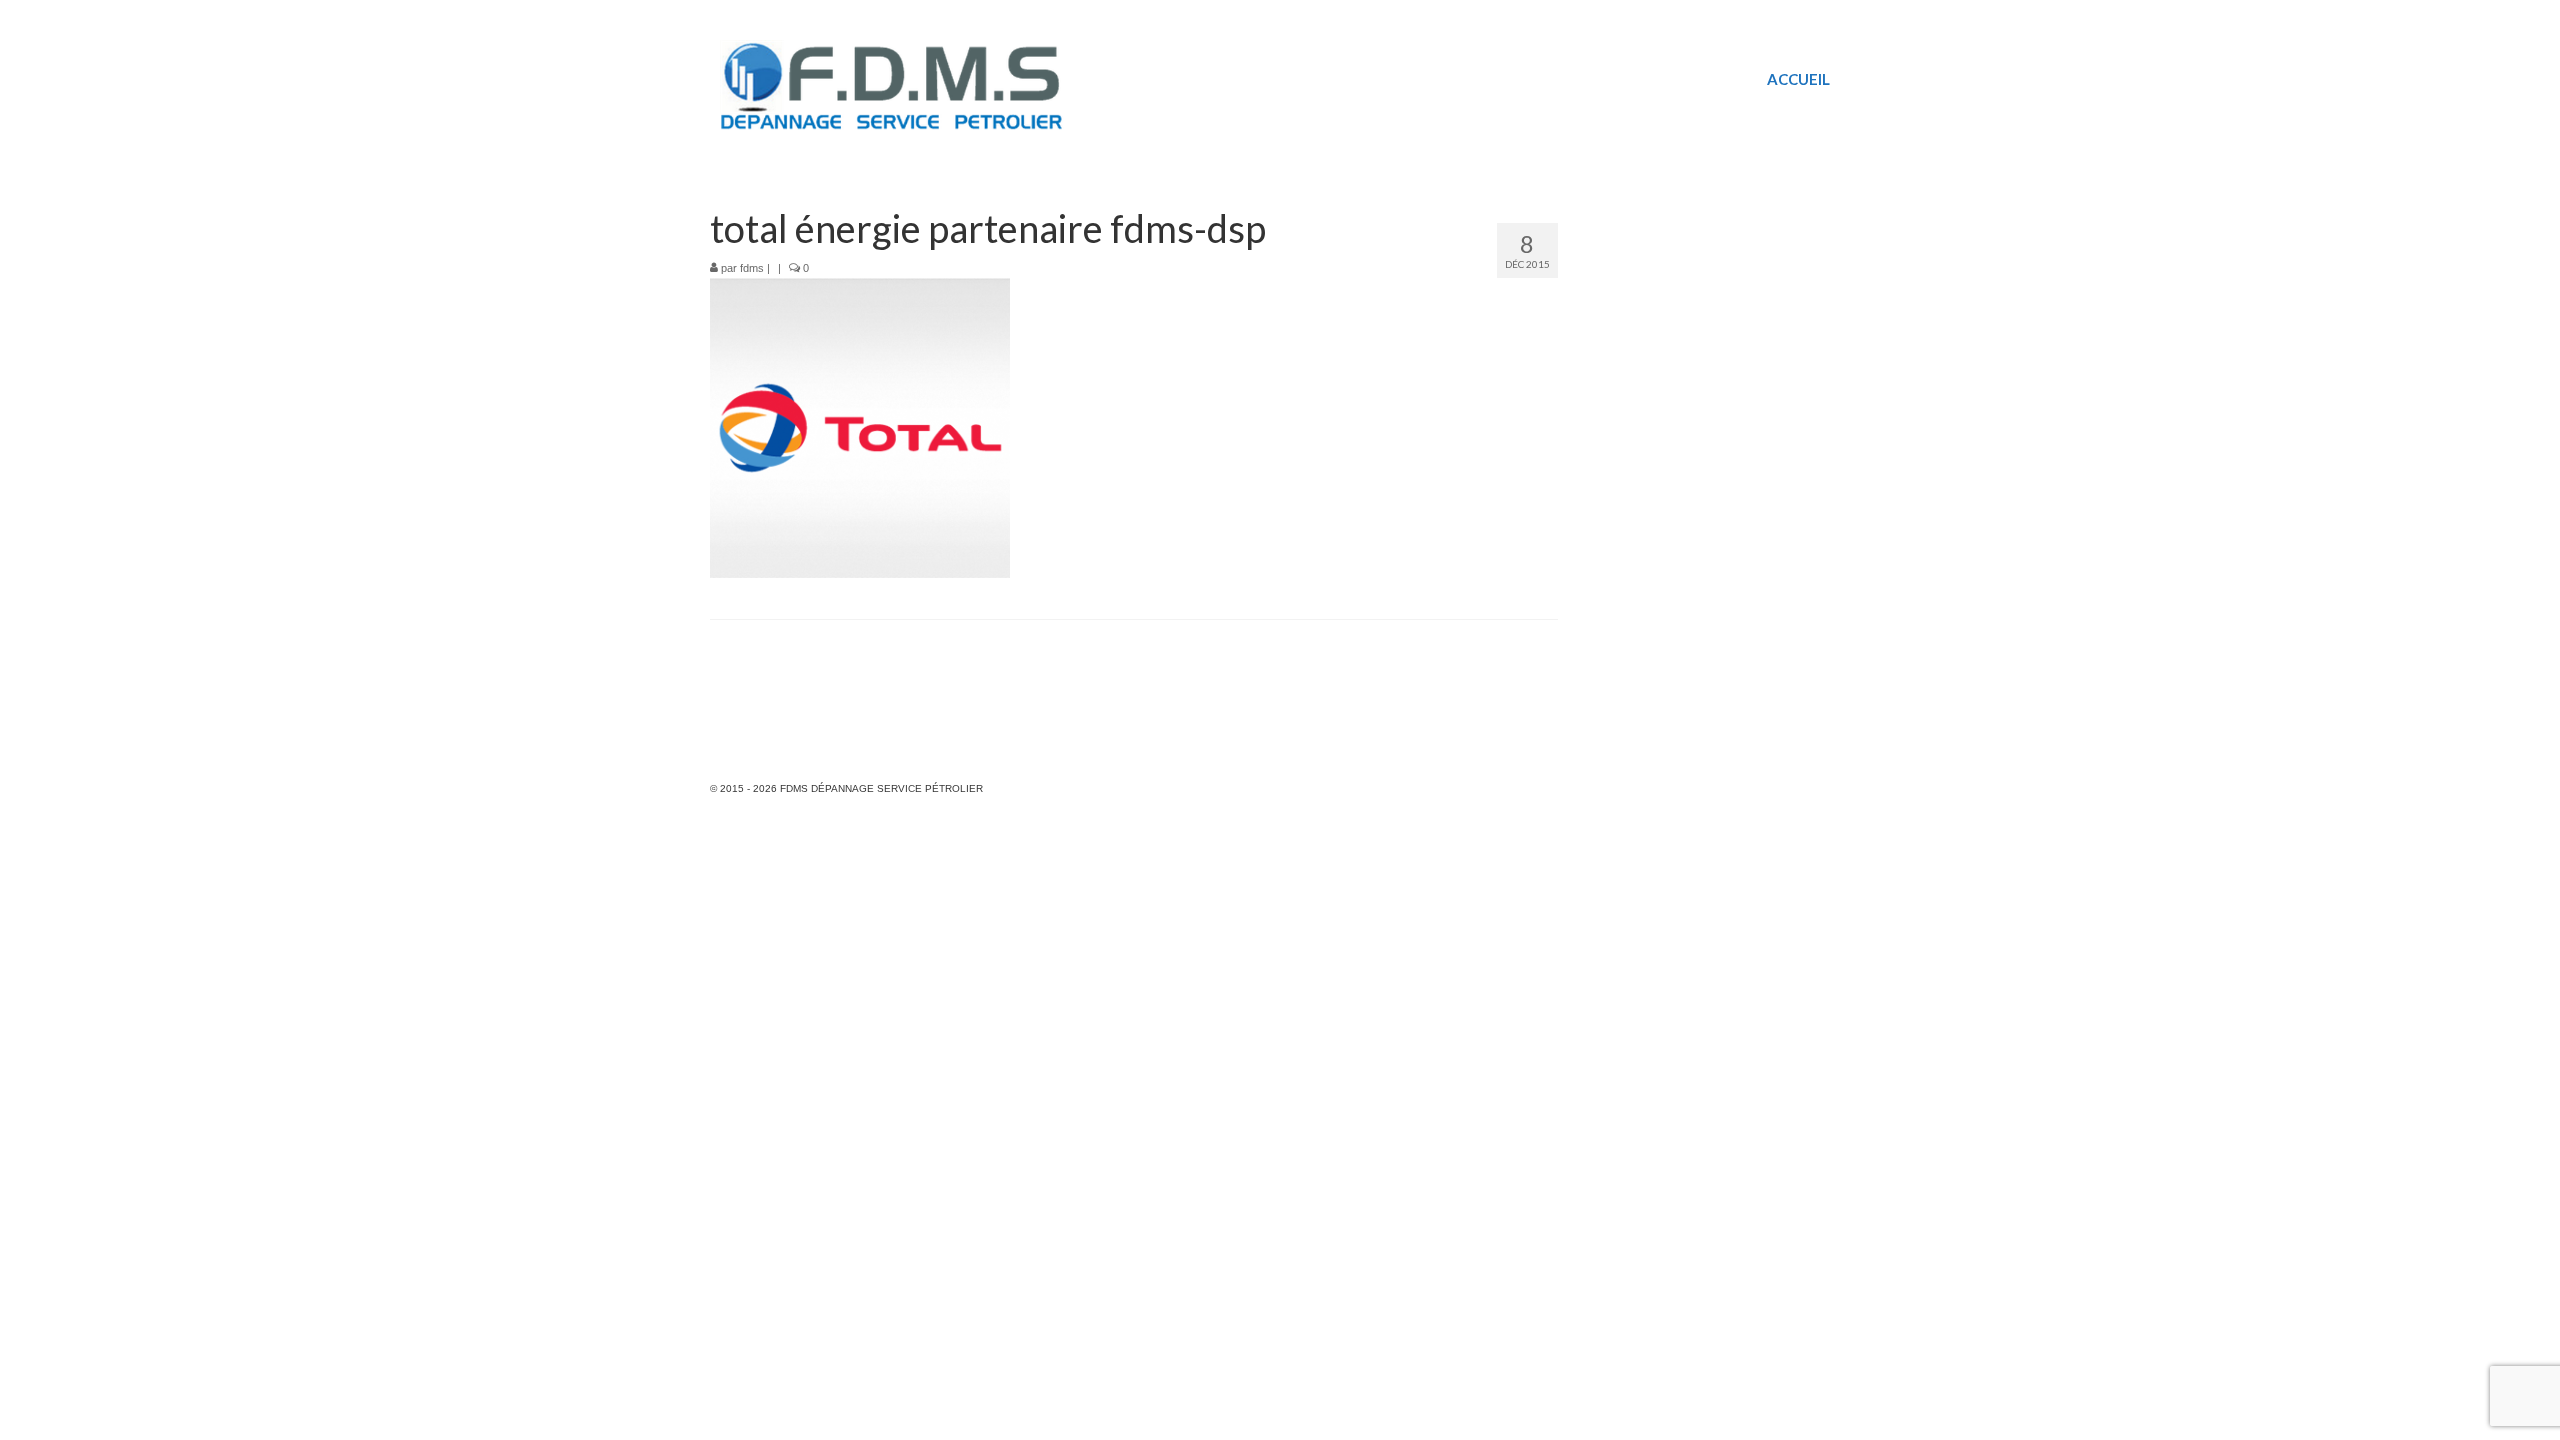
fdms (752, 268)
